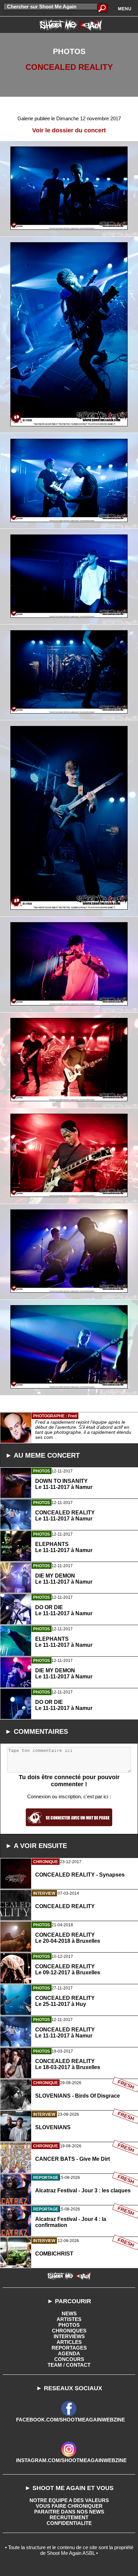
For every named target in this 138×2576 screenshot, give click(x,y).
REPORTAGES (69, 2348)
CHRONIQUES (69, 2331)
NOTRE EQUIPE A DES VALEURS (69, 2500)
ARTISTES (69, 2319)
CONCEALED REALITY (69, 67)
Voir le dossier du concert (69, 130)
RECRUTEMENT (69, 2517)
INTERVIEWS (69, 2336)
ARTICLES (69, 2342)
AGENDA (69, 2353)
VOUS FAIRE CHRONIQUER (69, 2506)
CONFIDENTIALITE (69, 2523)
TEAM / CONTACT (69, 2365)
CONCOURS (69, 2359)
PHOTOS (69, 2325)
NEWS (69, 2313)
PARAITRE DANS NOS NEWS (69, 2512)
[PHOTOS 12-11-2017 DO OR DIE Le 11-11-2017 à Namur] (69, 1735)
